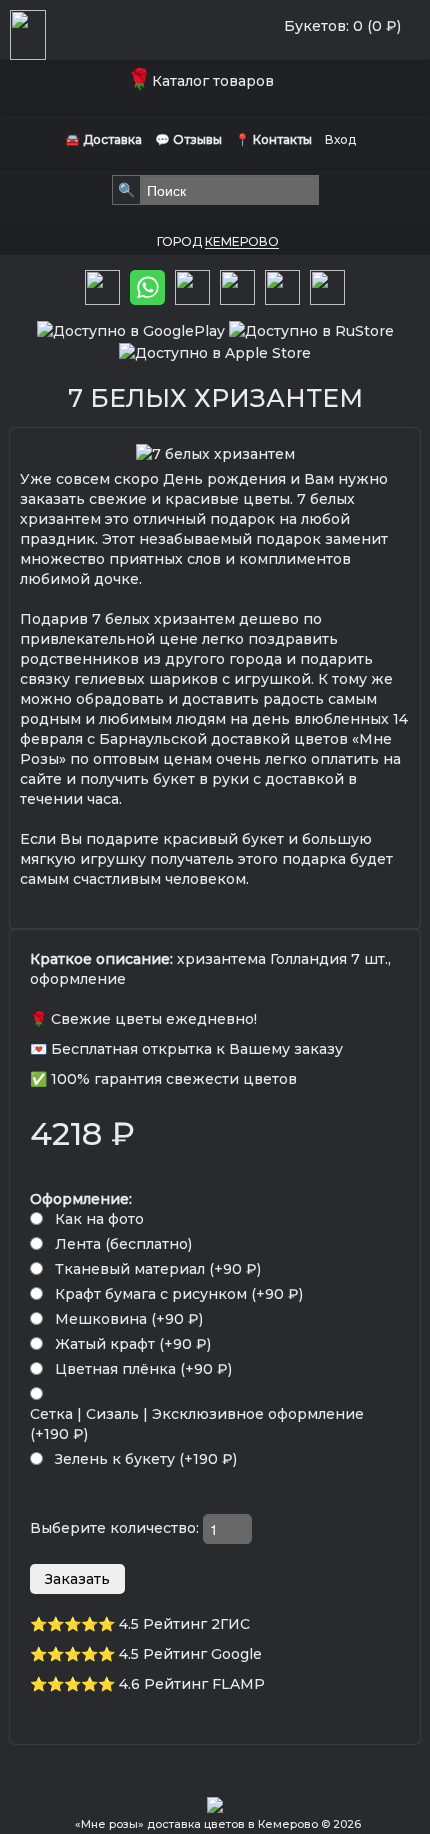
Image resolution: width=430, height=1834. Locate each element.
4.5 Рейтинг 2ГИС (184, 1624)
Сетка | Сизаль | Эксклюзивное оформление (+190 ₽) (197, 1424)
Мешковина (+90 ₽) (129, 1319)
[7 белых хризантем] (215, 453)
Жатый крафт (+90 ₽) (133, 1344)
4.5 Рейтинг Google (190, 1654)
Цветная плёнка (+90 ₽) (143, 1369)
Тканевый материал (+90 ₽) (158, 1269)
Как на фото (99, 1219)
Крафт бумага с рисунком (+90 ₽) (179, 1294)
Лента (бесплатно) (123, 1244)
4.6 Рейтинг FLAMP (192, 1684)
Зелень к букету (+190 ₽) (146, 1459)
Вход (340, 139)
